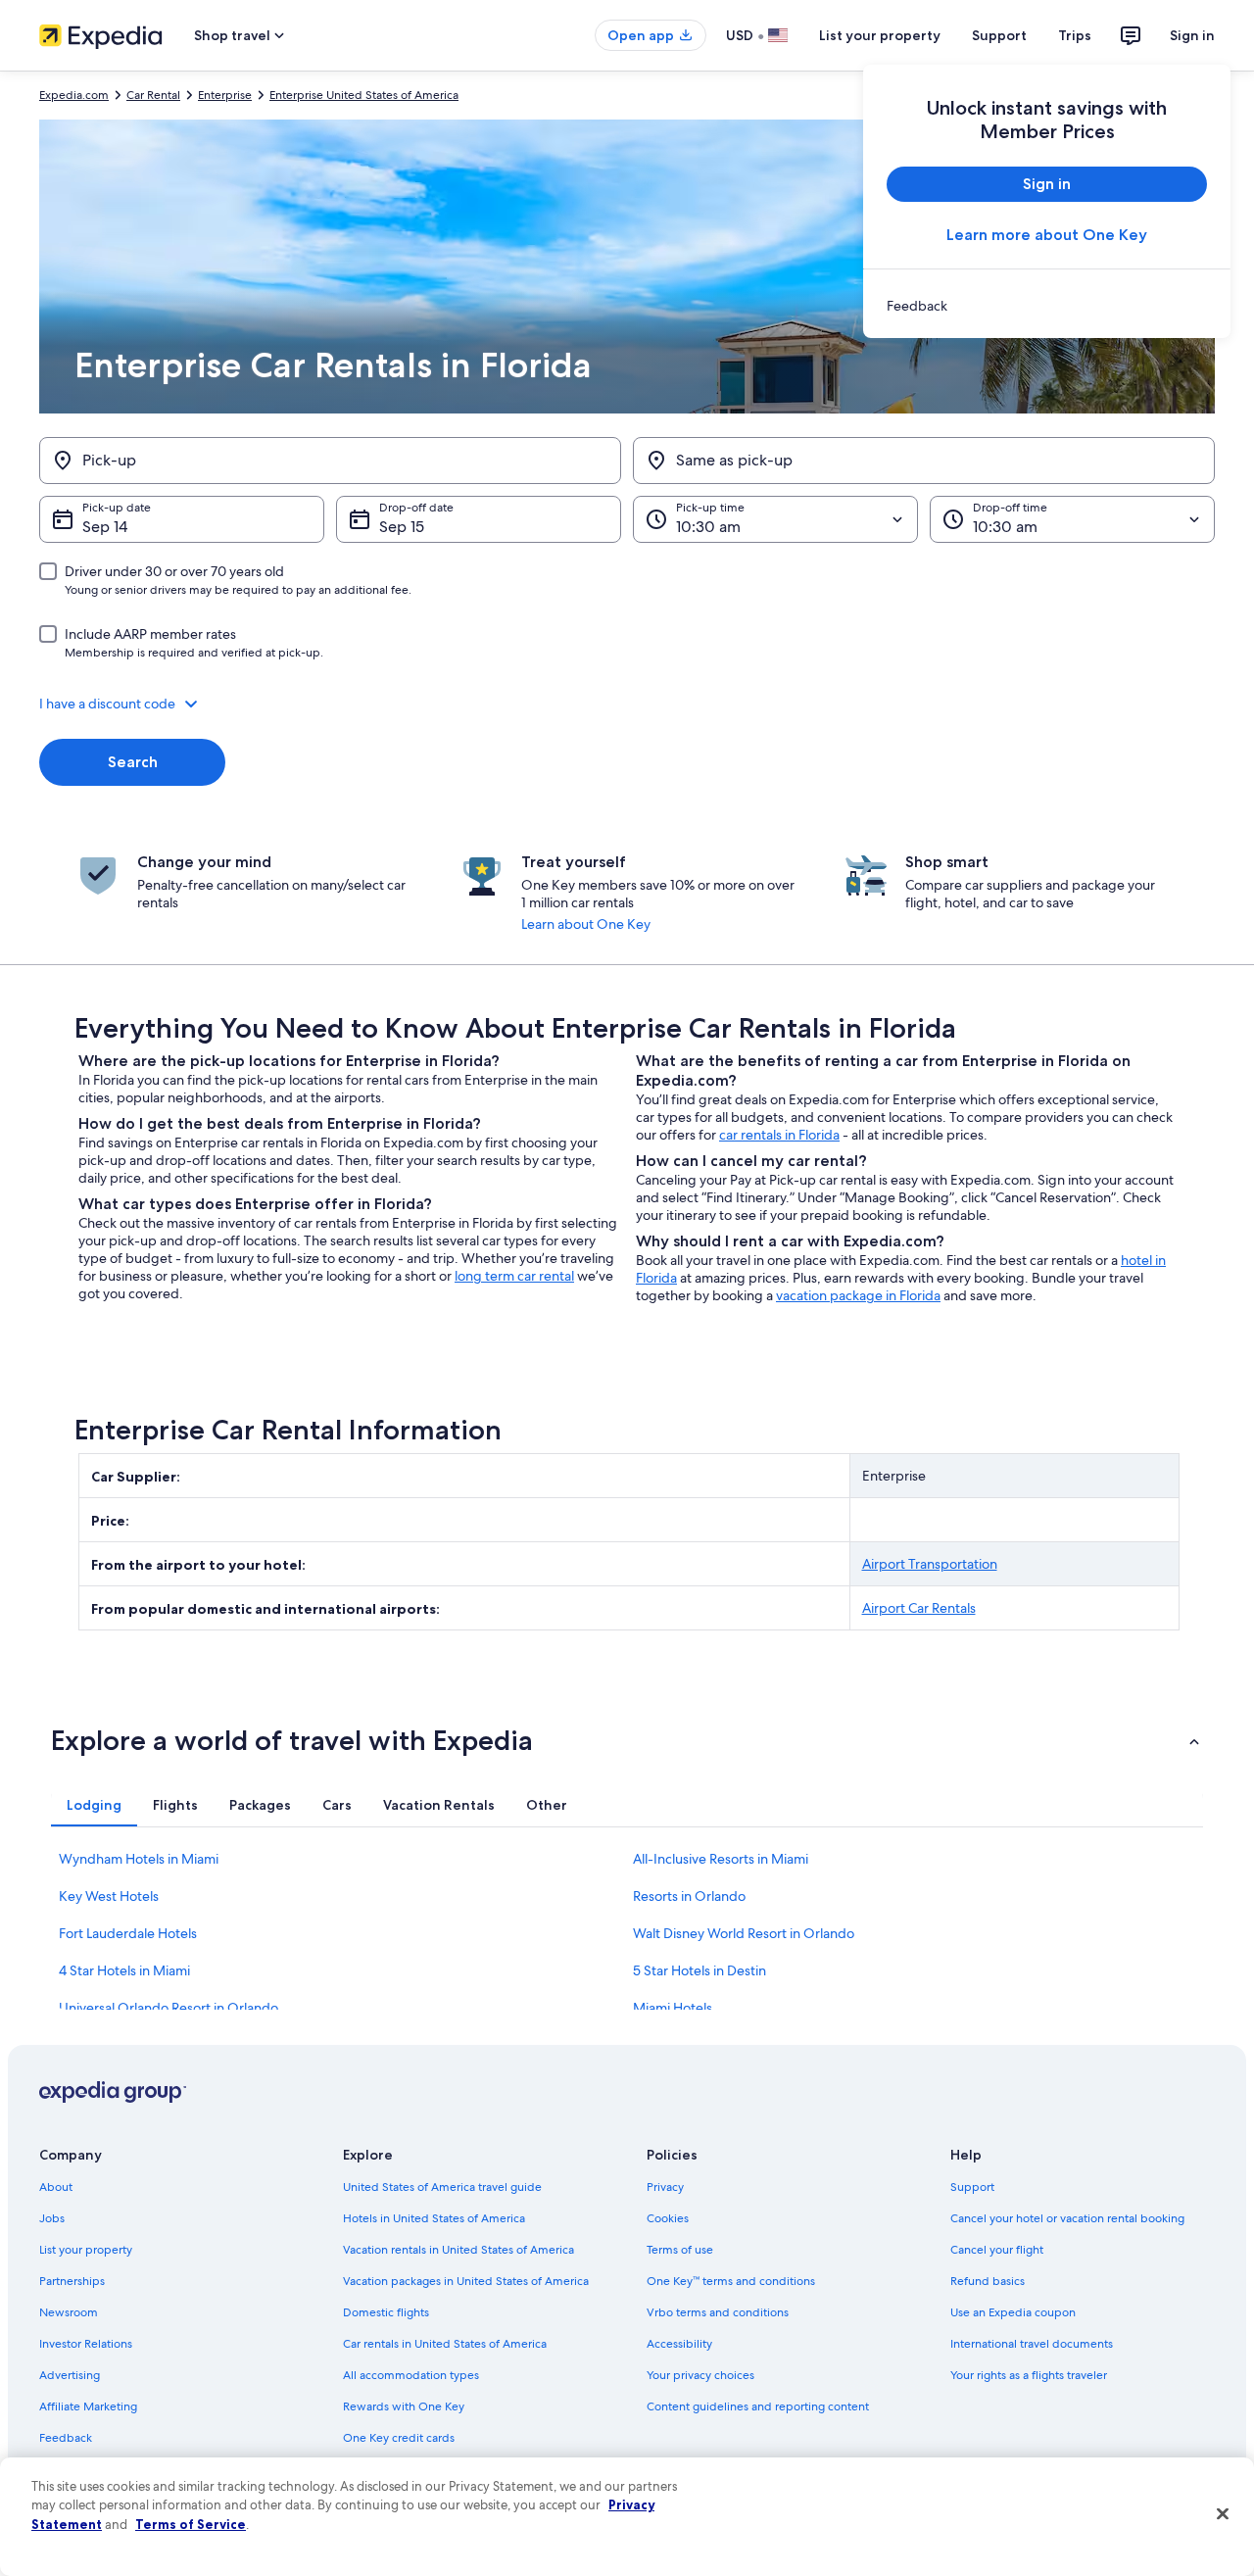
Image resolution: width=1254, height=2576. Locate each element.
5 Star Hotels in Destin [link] (699, 1970)
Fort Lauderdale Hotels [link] (128, 1933)
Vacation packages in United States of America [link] (466, 2281)
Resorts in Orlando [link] (689, 1896)
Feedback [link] (66, 2438)
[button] (627, 704)
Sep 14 (105, 527)
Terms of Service (191, 2524)
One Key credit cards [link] (399, 2438)
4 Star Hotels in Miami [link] (124, 1970)
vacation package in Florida (858, 1295)
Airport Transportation (930, 1564)
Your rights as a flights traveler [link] (1029, 2375)
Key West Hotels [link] (109, 1896)
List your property (880, 35)
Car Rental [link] (153, 95)
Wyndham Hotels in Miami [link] (139, 1859)
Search (133, 762)
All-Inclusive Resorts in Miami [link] (721, 1859)
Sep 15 (402, 527)
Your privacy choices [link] (700, 2375)
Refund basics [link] (988, 2281)
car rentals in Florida (779, 1135)
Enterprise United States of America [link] (364, 95)
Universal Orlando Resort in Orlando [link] (169, 2008)
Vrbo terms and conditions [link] (718, 2312)
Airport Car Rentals (919, 1608)
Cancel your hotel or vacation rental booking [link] (1067, 2218)
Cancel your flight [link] (997, 2250)
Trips (1075, 35)
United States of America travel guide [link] (442, 2187)
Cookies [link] (668, 2218)
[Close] (1223, 2514)
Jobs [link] (52, 2218)
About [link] (56, 2187)
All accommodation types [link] (411, 2375)
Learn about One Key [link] (586, 924)
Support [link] (972, 2187)
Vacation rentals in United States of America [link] (458, 2250)
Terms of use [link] (680, 2250)
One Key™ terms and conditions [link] (731, 2281)
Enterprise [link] (225, 95)
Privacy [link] (665, 2187)
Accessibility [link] (679, 2344)
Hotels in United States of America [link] (434, 2218)
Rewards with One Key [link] (404, 2406)
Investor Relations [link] (86, 2344)
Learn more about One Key (1047, 235)
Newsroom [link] (69, 2312)
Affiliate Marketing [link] (88, 2406)
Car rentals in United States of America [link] (445, 2344)
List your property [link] (86, 2250)
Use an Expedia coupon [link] (1013, 2312)
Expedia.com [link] (74, 95)
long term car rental (514, 1276)
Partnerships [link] (72, 2281)
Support (999, 35)
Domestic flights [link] (386, 2312)
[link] (1047, 306)
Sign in (1192, 35)
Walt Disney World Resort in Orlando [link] (744, 1933)
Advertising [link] (70, 2375)
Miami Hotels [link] (673, 2008)
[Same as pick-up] (924, 461)
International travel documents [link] (1032, 2344)
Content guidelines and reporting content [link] (758, 2406)
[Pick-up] (330, 461)
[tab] (94, 1805)
